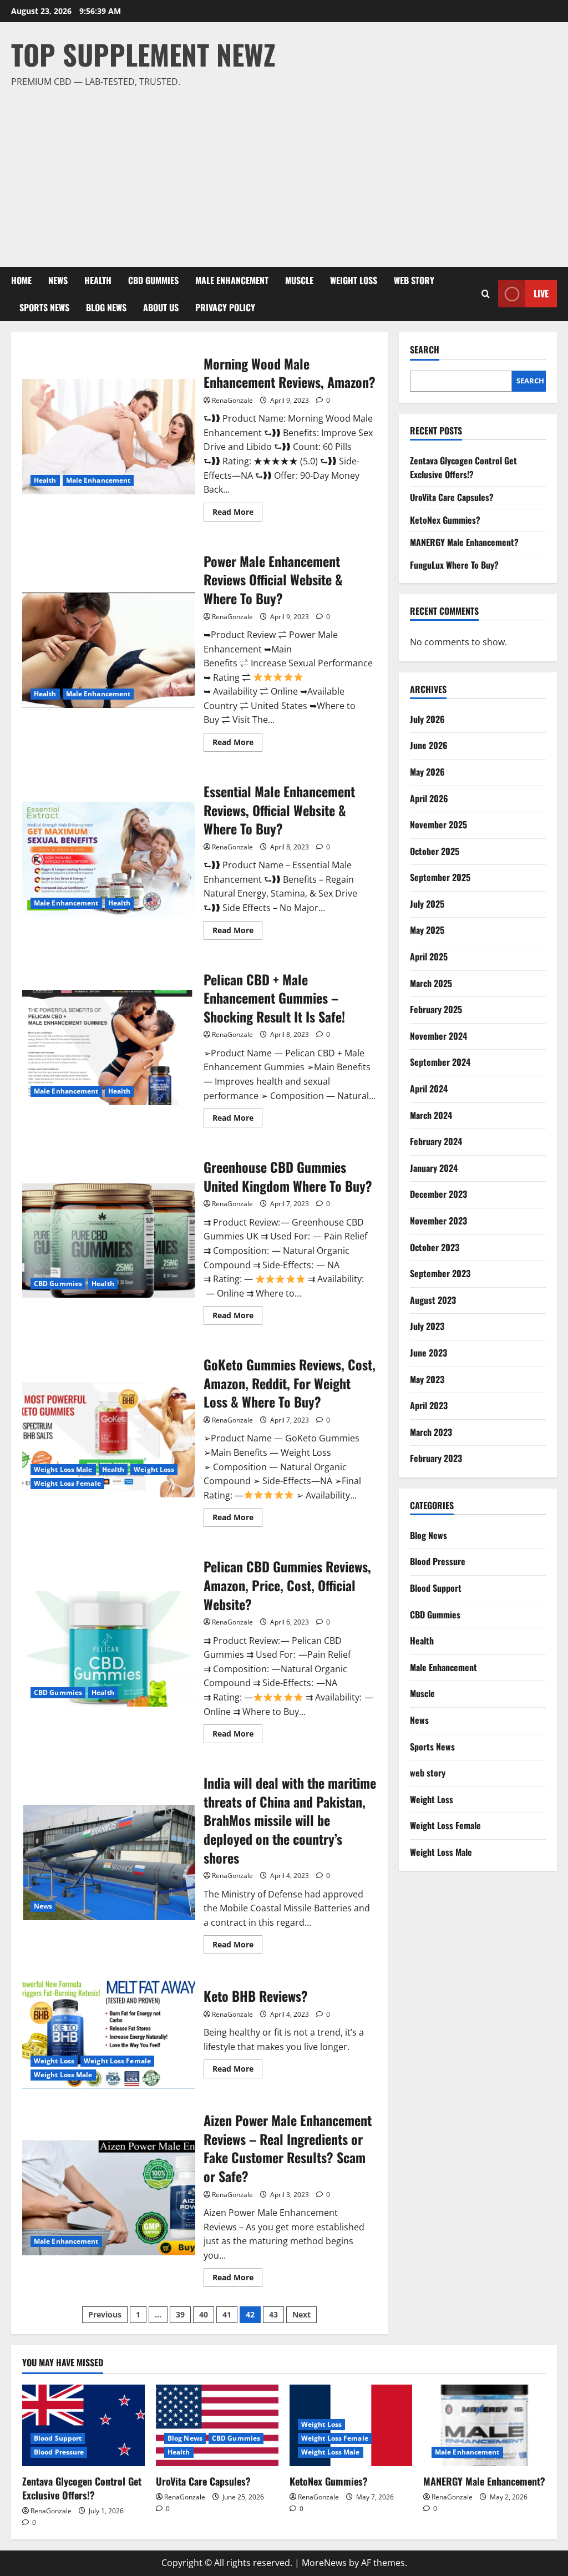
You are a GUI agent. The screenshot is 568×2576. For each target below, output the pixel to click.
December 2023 (438, 1194)
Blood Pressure (438, 1561)
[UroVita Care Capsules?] (217, 2425)
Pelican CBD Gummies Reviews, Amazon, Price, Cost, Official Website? (109, 1649)
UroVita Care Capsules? (452, 497)
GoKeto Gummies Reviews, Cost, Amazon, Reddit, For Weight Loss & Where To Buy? (109, 1440)
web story (414, 280)
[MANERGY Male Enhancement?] (485, 2425)
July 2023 (427, 1326)
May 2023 (427, 1379)
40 (204, 2314)
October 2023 (435, 1247)
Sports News (44, 307)
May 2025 (427, 930)
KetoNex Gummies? (445, 520)
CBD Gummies (153, 280)
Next (301, 2314)
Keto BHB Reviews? (109, 2031)
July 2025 (427, 904)
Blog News (106, 307)
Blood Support (436, 1588)
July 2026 (427, 719)
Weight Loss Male (63, 1469)
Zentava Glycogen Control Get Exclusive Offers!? (463, 468)
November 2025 (438, 824)
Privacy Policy (225, 307)
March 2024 (431, 1115)
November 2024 (438, 1036)
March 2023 (431, 1432)
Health (98, 280)
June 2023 (428, 1353)
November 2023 (438, 1221)
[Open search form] (486, 294)
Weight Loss (354, 280)
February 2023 (436, 1458)
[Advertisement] (281, 173)
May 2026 (427, 772)
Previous (105, 2314)
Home (21, 280)
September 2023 (440, 1273)
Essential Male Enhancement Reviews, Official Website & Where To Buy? (109, 859)
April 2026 (429, 798)
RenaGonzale (232, 400)
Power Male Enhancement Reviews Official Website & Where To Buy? (109, 650)
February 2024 (436, 1141)
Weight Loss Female (67, 1483)
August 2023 (433, 1300)
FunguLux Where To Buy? (454, 565)
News (58, 280)
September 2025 (440, 877)
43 (273, 2314)
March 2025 (431, 983)
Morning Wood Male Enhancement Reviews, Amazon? (109, 437)
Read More (237, 514)
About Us (161, 307)
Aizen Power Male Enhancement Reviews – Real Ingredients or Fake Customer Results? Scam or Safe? (109, 2198)
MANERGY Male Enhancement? (464, 542)
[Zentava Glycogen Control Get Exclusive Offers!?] (83, 2425)
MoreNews (324, 2563)
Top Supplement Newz (143, 54)
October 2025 (435, 851)
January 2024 (434, 1168)
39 (180, 2314)
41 (227, 2314)
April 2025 (429, 956)
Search (425, 350)
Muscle (299, 280)
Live (541, 293)
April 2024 (429, 1089)
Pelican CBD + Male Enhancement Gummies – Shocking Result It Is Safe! (109, 1047)
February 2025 (436, 1009)
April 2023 (429, 1405)
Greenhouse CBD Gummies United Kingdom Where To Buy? (109, 1240)
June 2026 (429, 745)
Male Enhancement (232, 280)
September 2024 (440, 1062)
